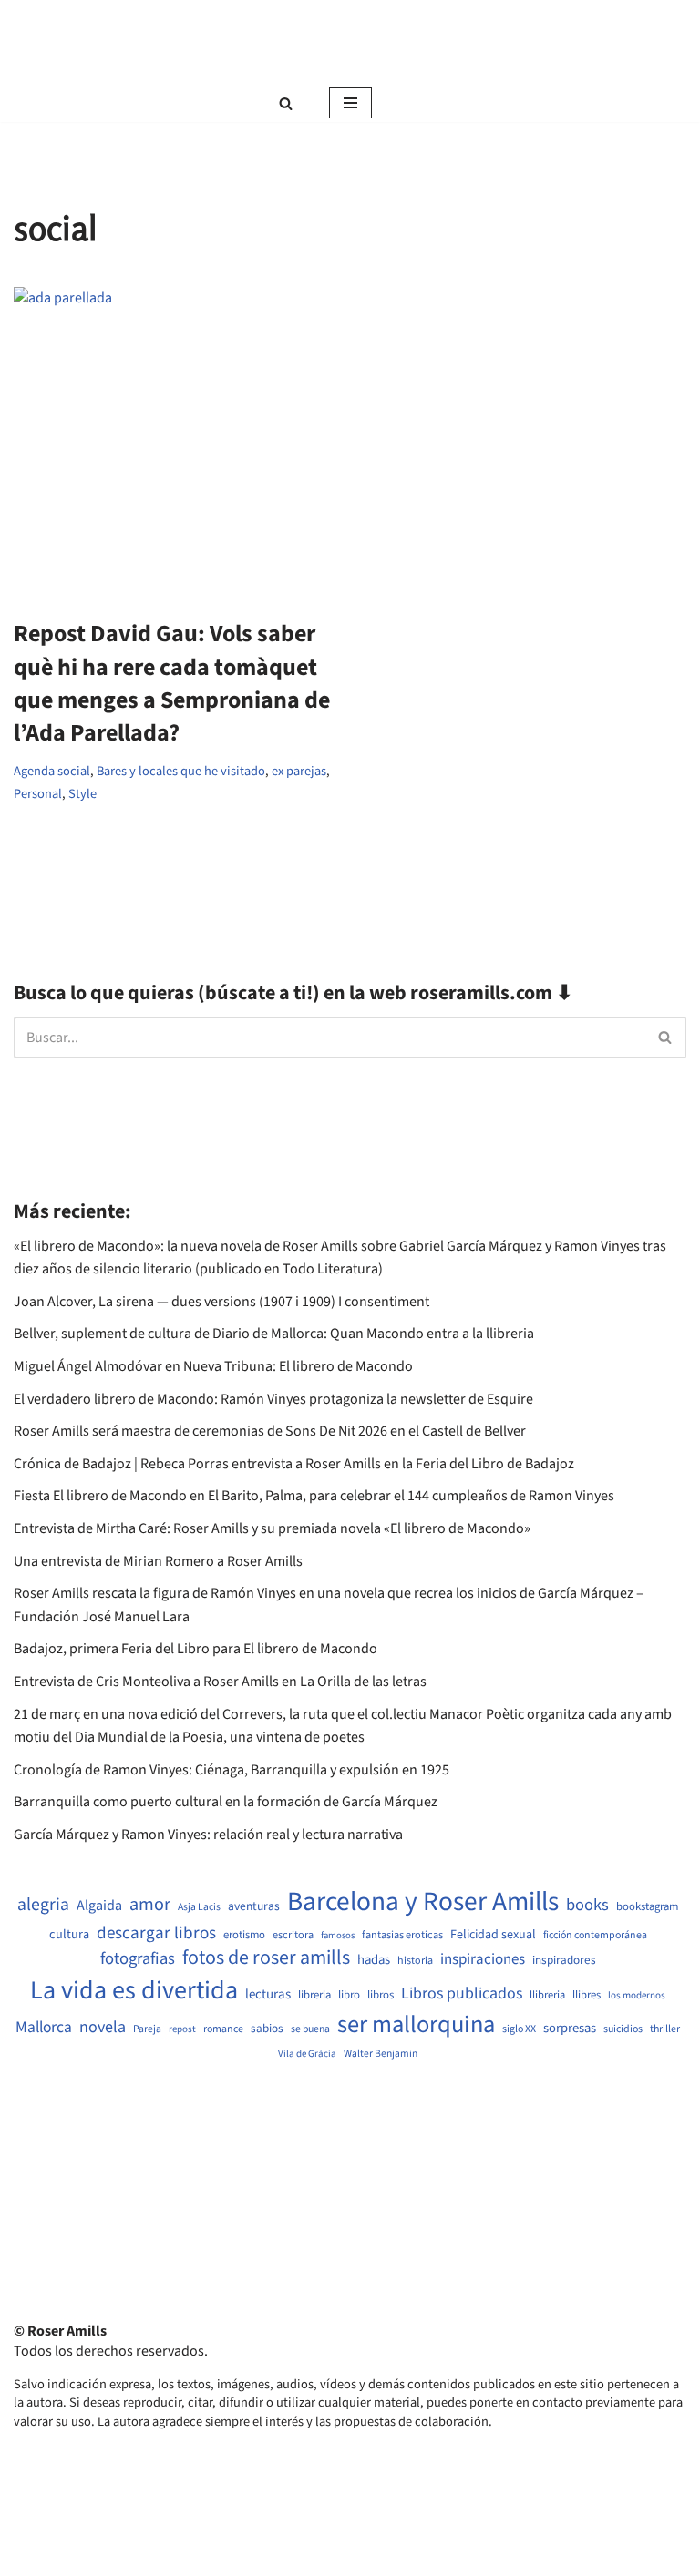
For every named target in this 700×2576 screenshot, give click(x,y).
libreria (314, 1995)
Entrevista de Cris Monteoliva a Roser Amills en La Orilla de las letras (220, 1682)
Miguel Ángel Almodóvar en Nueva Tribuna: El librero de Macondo (213, 1366)
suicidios (623, 2029)
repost (182, 2029)
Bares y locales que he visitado (181, 771)
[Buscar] (286, 103)
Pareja (147, 2029)
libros (381, 1995)
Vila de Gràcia (307, 2054)
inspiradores (564, 1960)
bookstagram (647, 1907)
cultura (69, 1935)
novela (103, 2027)
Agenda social (52, 771)
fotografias (138, 1958)
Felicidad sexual (493, 1935)
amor (150, 1905)
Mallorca (44, 2028)
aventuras (254, 1906)
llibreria (547, 1995)
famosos (338, 1936)
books (587, 1905)
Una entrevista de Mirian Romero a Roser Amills (158, 1561)
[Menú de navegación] (350, 103)
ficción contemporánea (595, 1936)
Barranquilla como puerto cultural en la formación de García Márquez (226, 1802)
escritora (293, 1935)
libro (349, 1995)
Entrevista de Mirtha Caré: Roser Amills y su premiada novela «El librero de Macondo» (272, 1528)
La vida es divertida (134, 1991)
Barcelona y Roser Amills (423, 1902)
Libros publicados (462, 1994)
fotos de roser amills (266, 1958)
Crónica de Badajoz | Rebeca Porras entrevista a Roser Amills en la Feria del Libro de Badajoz (294, 1464)
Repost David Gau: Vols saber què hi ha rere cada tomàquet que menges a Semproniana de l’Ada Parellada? (172, 683)
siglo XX (519, 2029)
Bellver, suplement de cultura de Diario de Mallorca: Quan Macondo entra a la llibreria (274, 1334)
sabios (267, 2029)
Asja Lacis (199, 1907)
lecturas (268, 1995)
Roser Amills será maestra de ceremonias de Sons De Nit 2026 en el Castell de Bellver (270, 1431)
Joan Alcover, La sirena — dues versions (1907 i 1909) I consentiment (221, 1302)
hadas (374, 1960)
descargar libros (156, 1933)
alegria (43, 1905)
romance (223, 2029)
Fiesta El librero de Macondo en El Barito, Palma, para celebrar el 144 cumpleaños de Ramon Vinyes (314, 1496)
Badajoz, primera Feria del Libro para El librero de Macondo (196, 1649)
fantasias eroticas (402, 1935)
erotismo (244, 1935)
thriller (665, 2029)
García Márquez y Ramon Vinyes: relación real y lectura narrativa (208, 1835)
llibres (587, 1995)
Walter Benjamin (381, 2054)
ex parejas (299, 771)
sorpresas (570, 2029)
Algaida (99, 1906)
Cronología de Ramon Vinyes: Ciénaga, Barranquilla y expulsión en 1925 (232, 1770)
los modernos (637, 1995)
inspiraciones (483, 1960)
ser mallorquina (416, 2025)
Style (82, 794)
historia (415, 1961)
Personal (38, 794)
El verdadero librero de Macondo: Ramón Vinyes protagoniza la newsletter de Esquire (273, 1399)
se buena (310, 2029)
